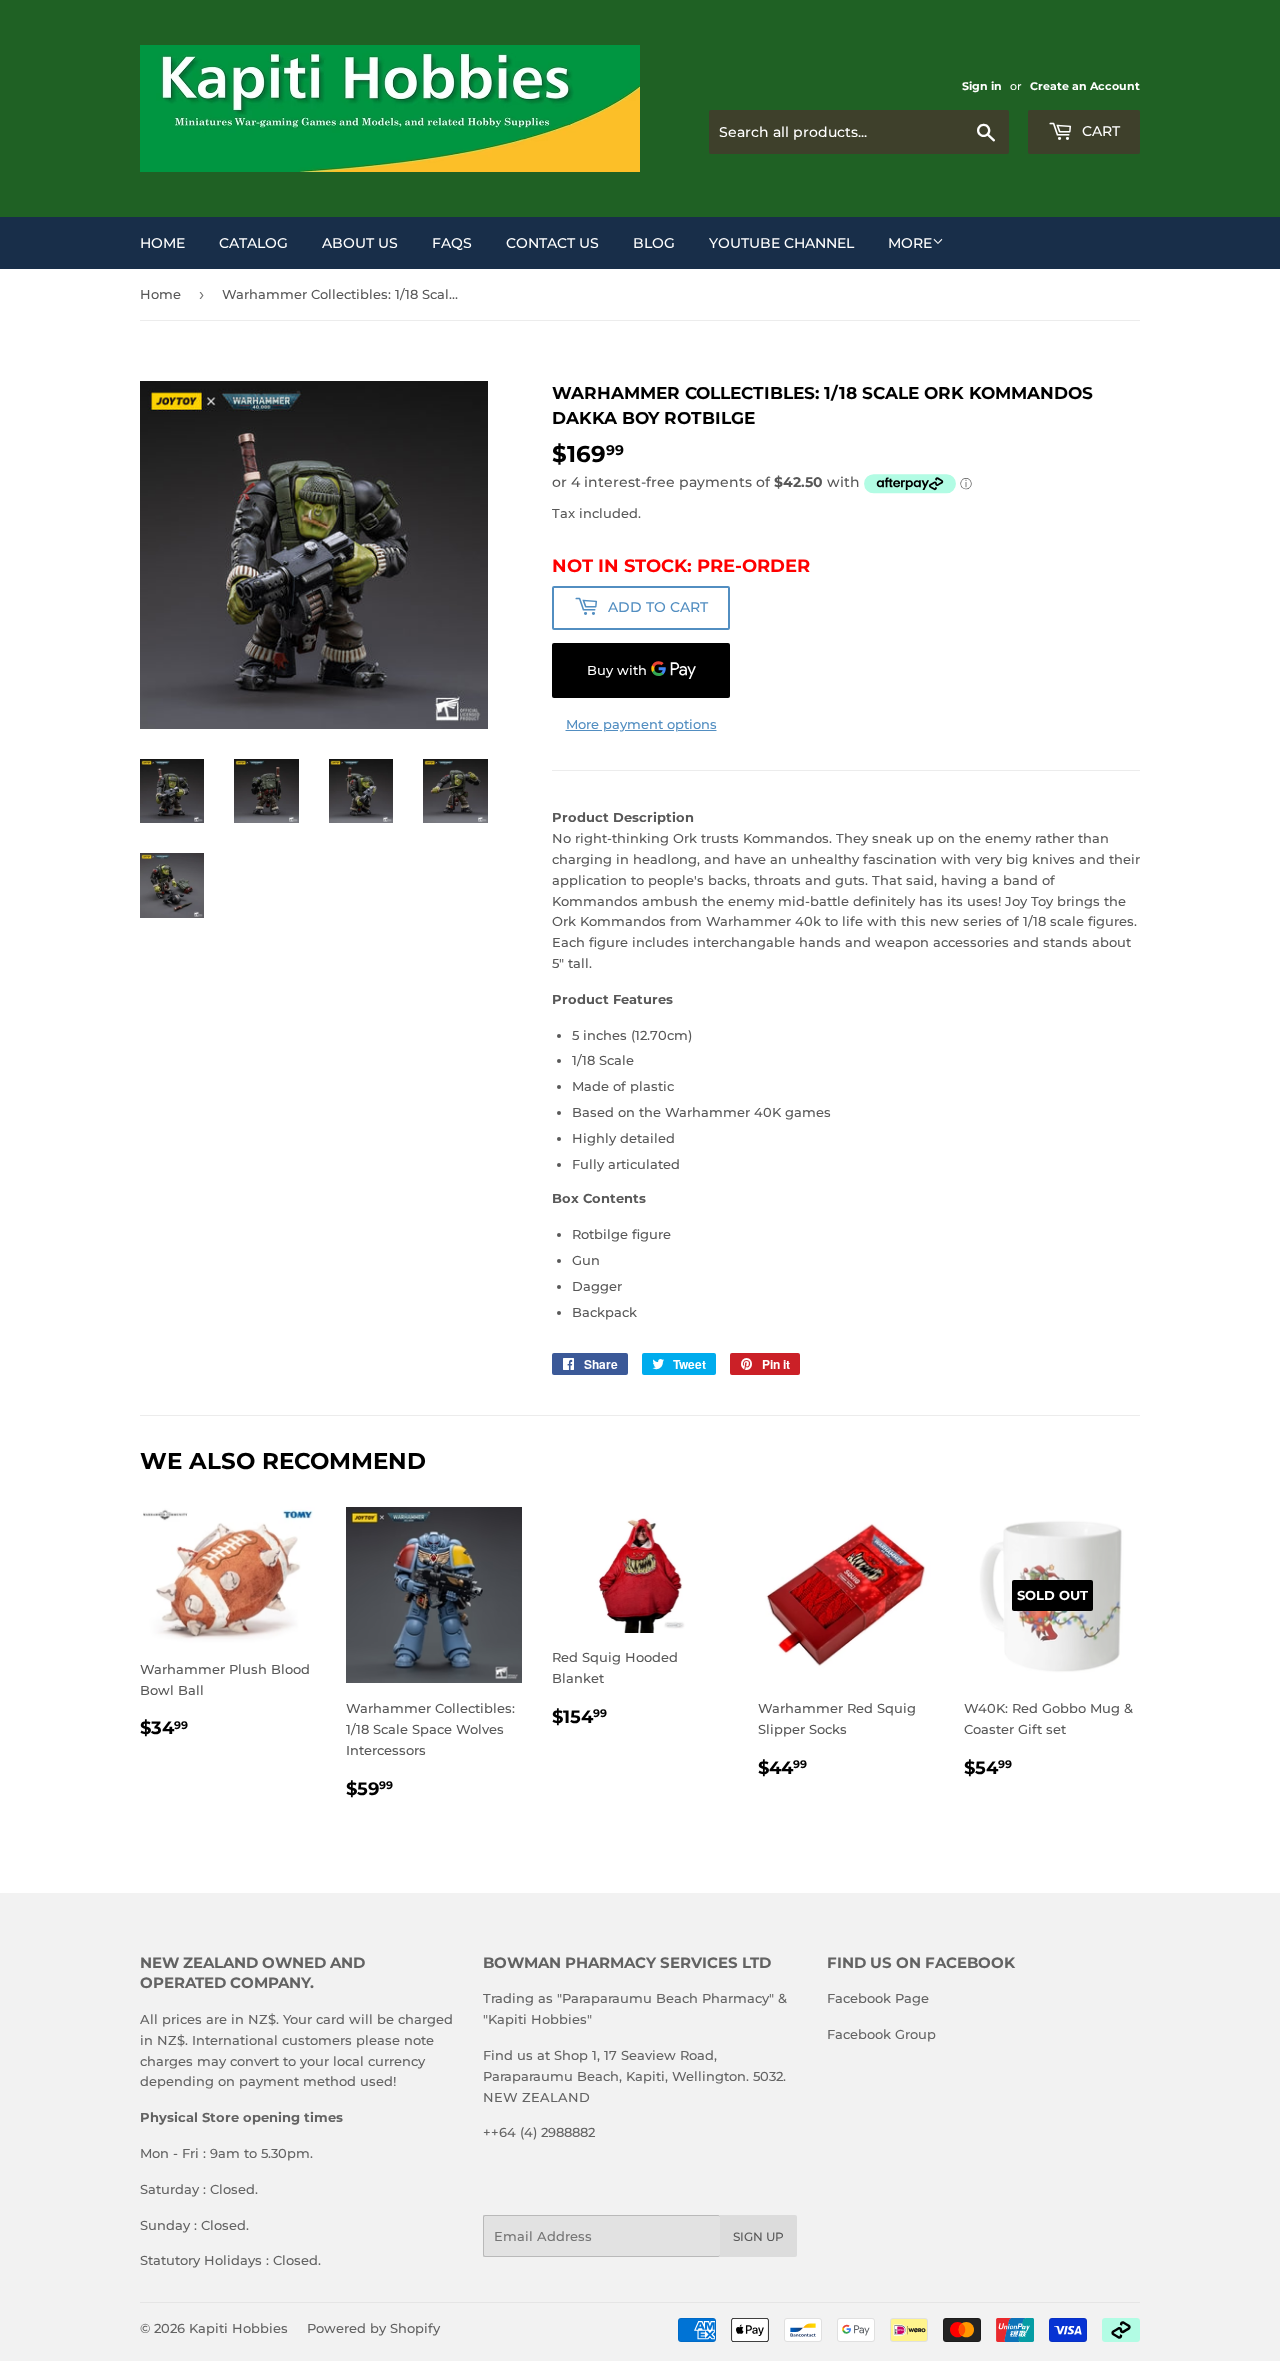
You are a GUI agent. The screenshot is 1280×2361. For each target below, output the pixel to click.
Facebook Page (878, 1998)
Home (162, 243)
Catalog (253, 243)
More (910, 243)
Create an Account (1085, 86)
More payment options (641, 724)
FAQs (452, 243)
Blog (654, 243)
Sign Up (758, 2236)
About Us (360, 243)
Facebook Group (881, 2034)
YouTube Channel (781, 243)
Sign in (982, 86)
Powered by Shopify (373, 2328)
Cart (1099, 131)
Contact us (552, 243)
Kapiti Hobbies (238, 2328)
